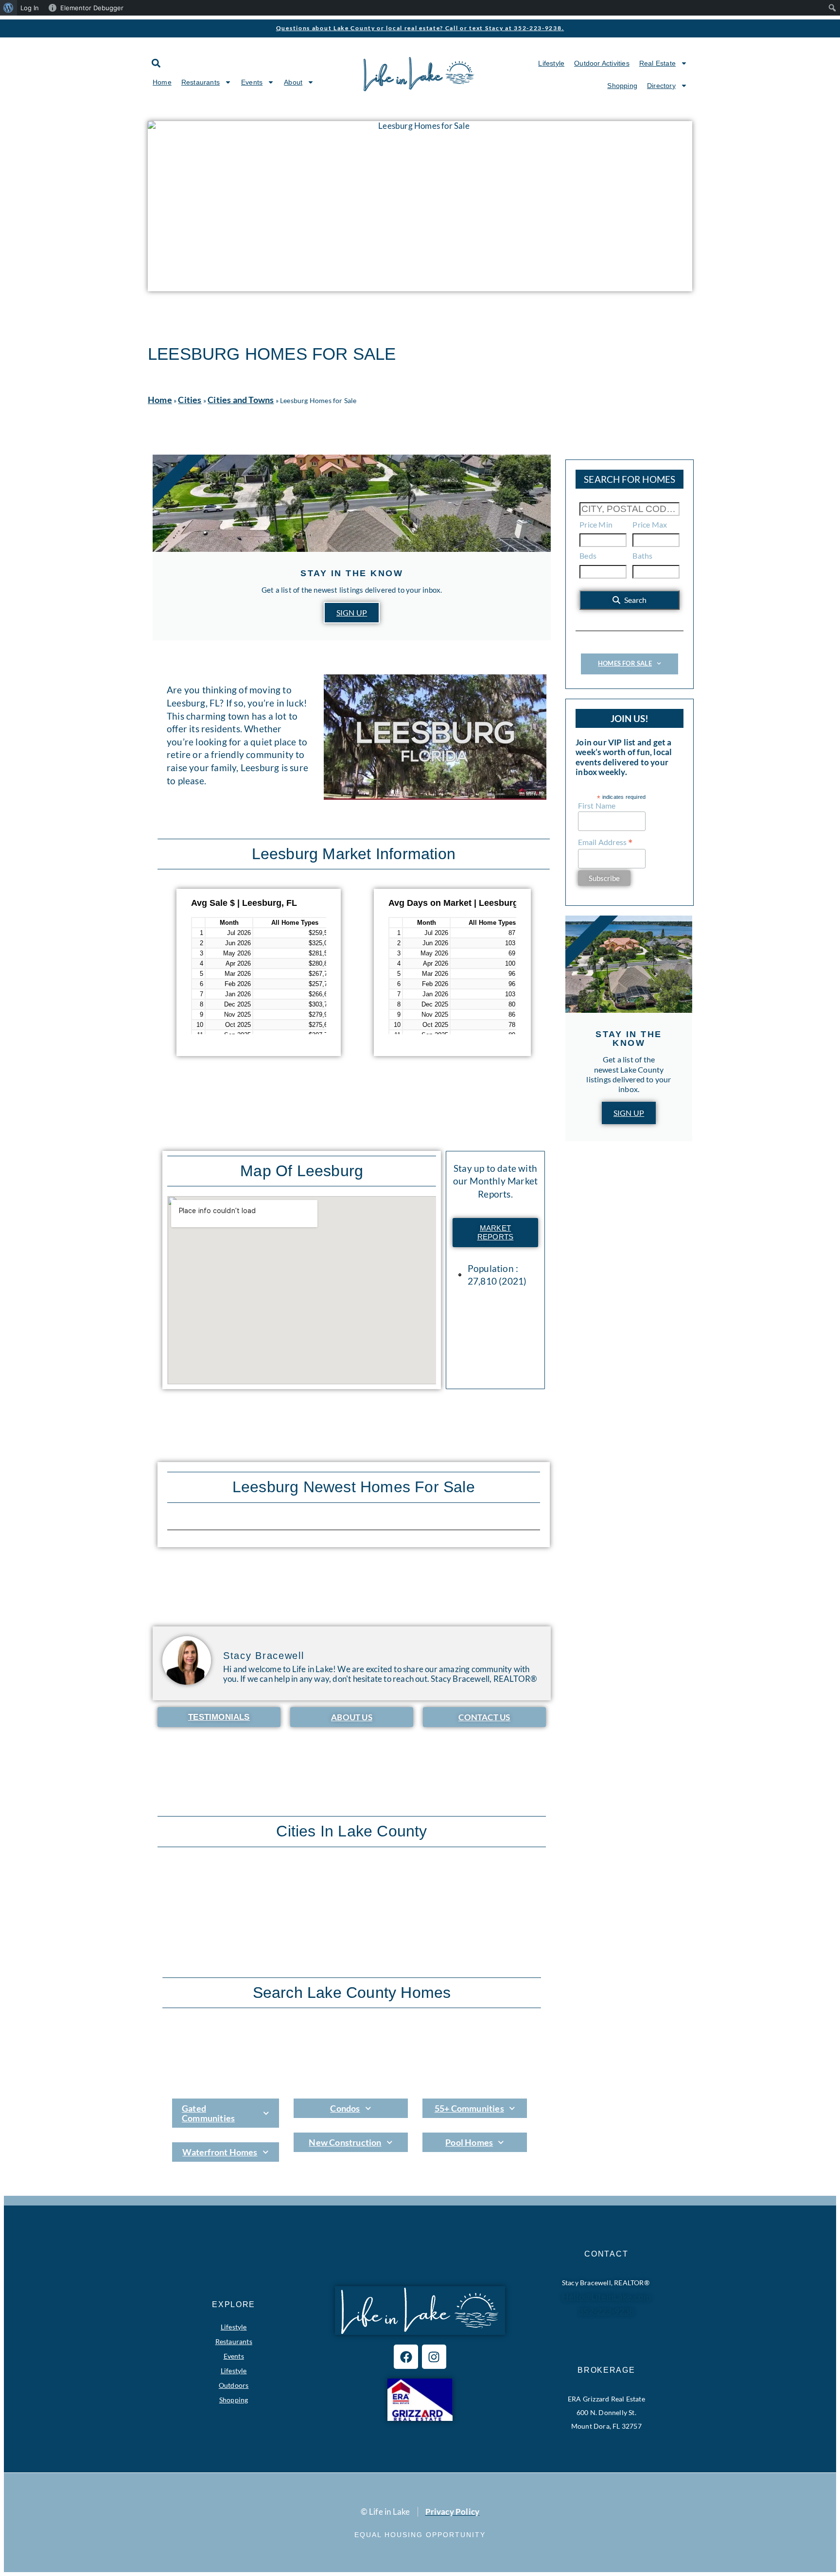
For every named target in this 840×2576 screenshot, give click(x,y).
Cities (190, 400)
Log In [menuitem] (30, 8)
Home (162, 82)
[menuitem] (9, 8)
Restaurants (234, 2341)
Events (234, 2356)
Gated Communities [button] (208, 2113)
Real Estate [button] (657, 63)
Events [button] (252, 82)
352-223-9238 (606, 2311)
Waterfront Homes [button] (220, 2152)
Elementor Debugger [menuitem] (92, 8)
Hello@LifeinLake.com (606, 2296)
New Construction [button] (345, 2142)
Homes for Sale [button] (625, 663)
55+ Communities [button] (469, 2108)
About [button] (293, 82)
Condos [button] (345, 2108)
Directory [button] (661, 86)
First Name (597, 805)
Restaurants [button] (201, 82)
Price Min (596, 524)
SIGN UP (352, 612)
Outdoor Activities (602, 63)
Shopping (622, 86)
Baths (642, 556)
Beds (588, 556)
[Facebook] (406, 2357)
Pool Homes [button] (469, 2142)
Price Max (650, 524)
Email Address (606, 842)
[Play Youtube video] (435, 737)
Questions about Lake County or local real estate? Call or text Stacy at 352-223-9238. (420, 28)
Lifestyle (551, 63)
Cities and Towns (241, 400)
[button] (156, 63)
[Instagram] (434, 2357)
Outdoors (234, 2385)
